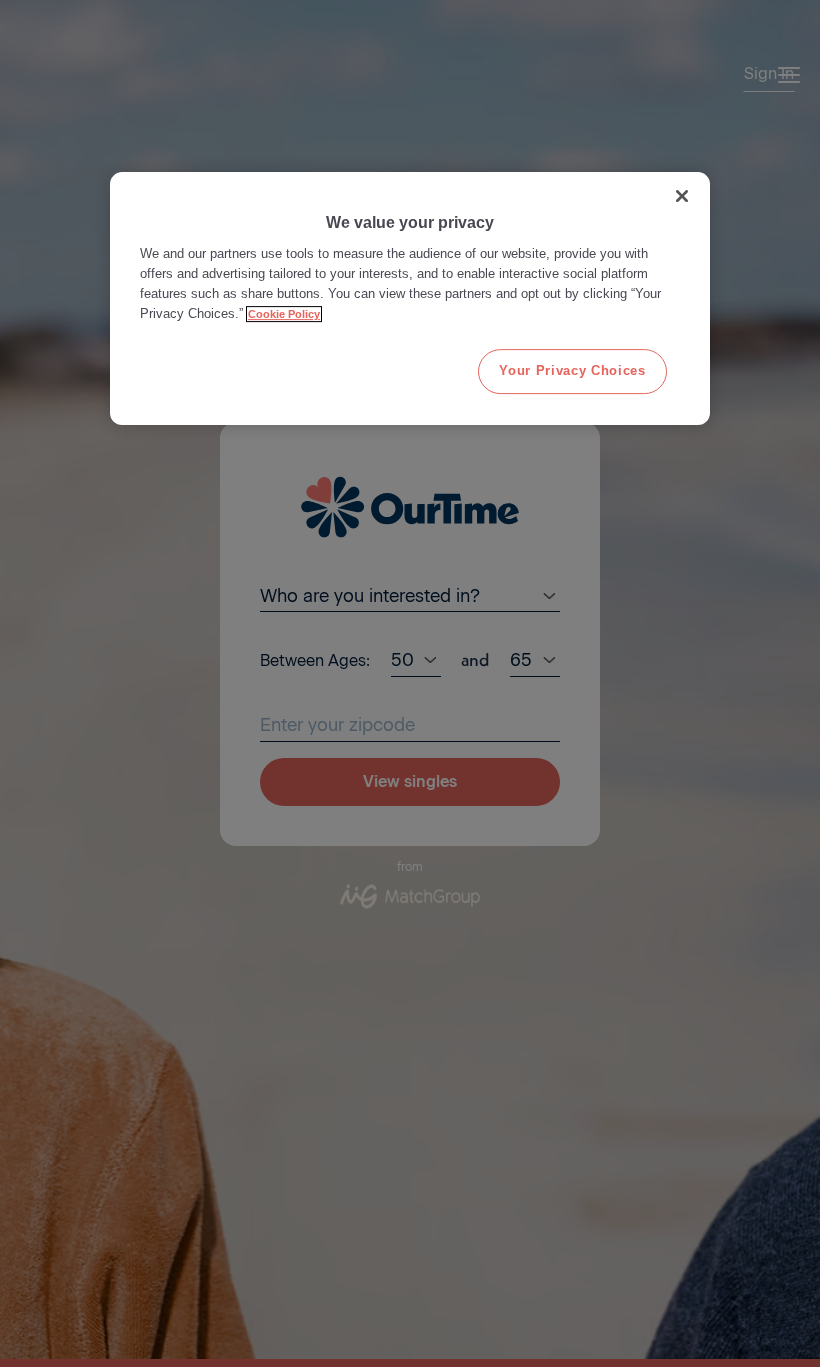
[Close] (682, 196)
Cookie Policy (284, 315)
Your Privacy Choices (572, 370)
